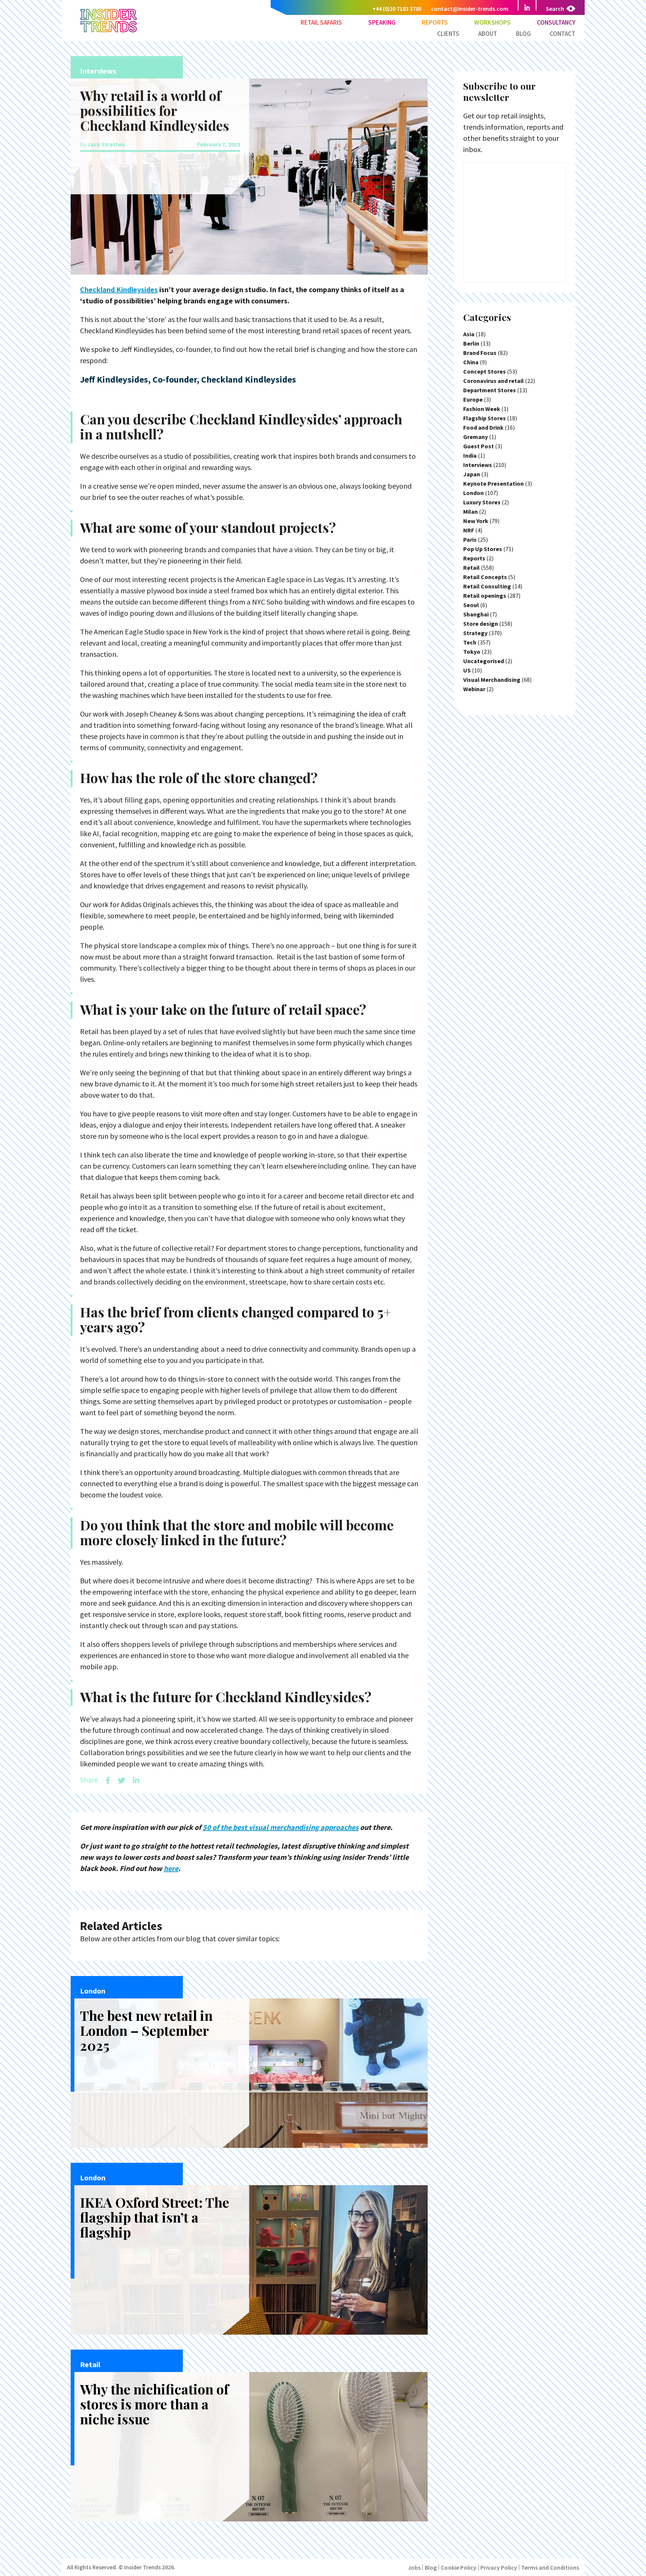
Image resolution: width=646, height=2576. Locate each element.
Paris (470, 539)
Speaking (382, 22)
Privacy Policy (499, 2567)
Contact (562, 34)
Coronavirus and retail (493, 381)
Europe (473, 399)
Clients (448, 34)
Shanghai (476, 614)
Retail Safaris (321, 22)
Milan (470, 511)
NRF (469, 530)
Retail (471, 568)
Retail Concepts (485, 577)
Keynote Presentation (493, 483)
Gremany (476, 437)
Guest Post (479, 446)
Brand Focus (480, 353)
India (470, 455)
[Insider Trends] (109, 32)
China (471, 362)
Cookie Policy (459, 2567)
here (171, 1868)
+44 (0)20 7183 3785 (397, 9)
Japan (472, 474)
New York (476, 521)
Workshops (492, 22)
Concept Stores (485, 371)
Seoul (471, 605)
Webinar (474, 689)
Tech (470, 642)
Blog (523, 34)
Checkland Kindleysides (119, 289)
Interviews (478, 465)
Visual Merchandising (492, 680)
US (467, 670)
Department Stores (490, 390)
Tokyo (472, 652)
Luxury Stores (482, 502)
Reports (435, 22)
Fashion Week (482, 409)
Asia (469, 334)
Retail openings (485, 596)
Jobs (414, 2567)
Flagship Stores (485, 418)
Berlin (471, 343)
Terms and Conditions (550, 2567)
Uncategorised (484, 661)
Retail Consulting (487, 586)
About (488, 34)
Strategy (475, 633)
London (473, 493)
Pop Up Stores (483, 549)
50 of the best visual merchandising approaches (281, 1827)
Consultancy (556, 22)
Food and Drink (483, 427)
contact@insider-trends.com (470, 9)
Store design (481, 624)
